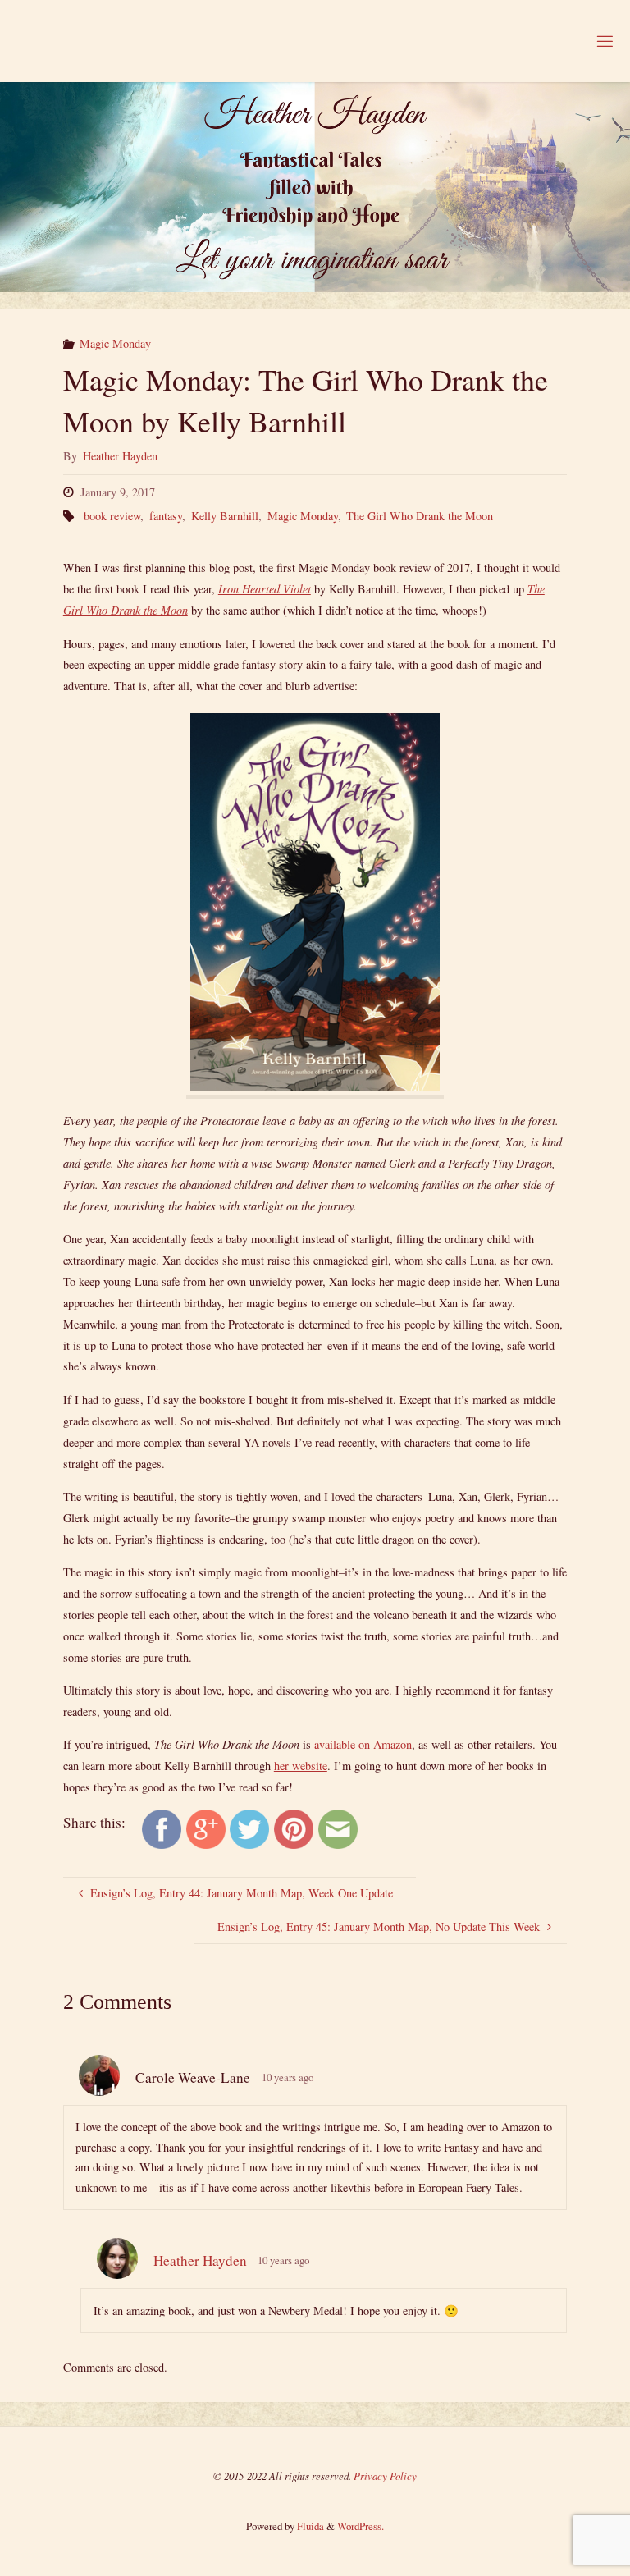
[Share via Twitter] (249, 1828)
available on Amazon (363, 1744)
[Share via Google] (206, 1828)
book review (112, 516)
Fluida (309, 2526)
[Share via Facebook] (162, 1828)
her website (301, 1766)
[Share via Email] (338, 1828)
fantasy (166, 516)
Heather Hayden (200, 2260)
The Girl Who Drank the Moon (420, 516)
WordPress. (361, 2526)
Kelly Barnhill (225, 516)
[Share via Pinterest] (294, 1828)
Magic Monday (115, 343)
